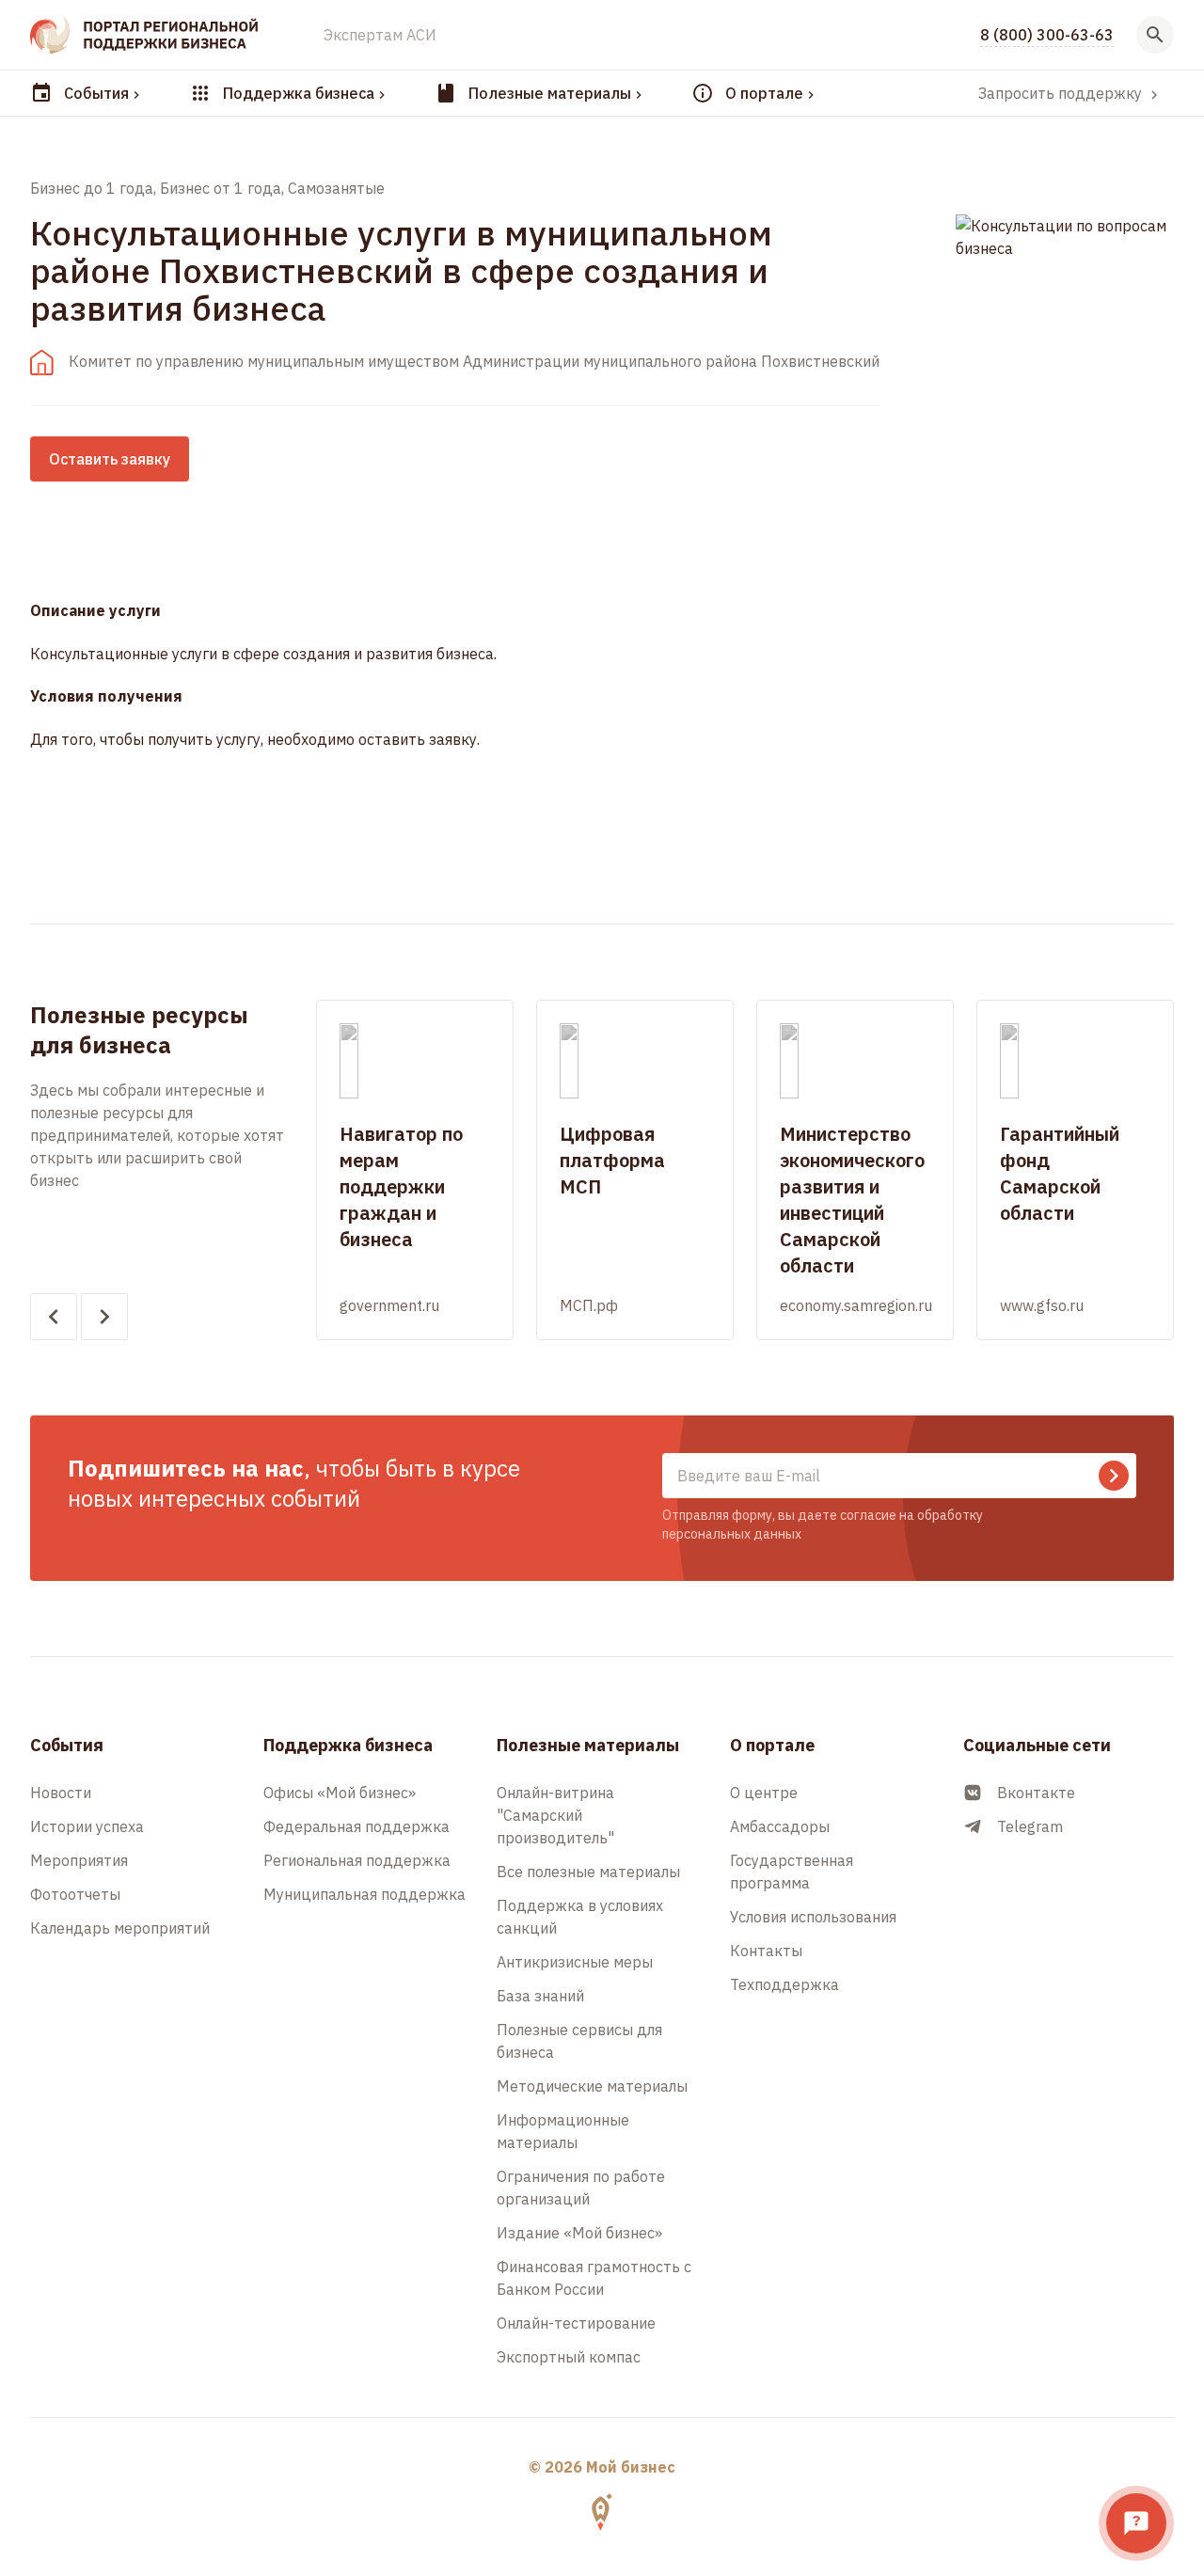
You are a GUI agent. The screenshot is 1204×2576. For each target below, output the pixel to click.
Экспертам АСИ (380, 35)
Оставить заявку (110, 459)
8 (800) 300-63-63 (1047, 35)
